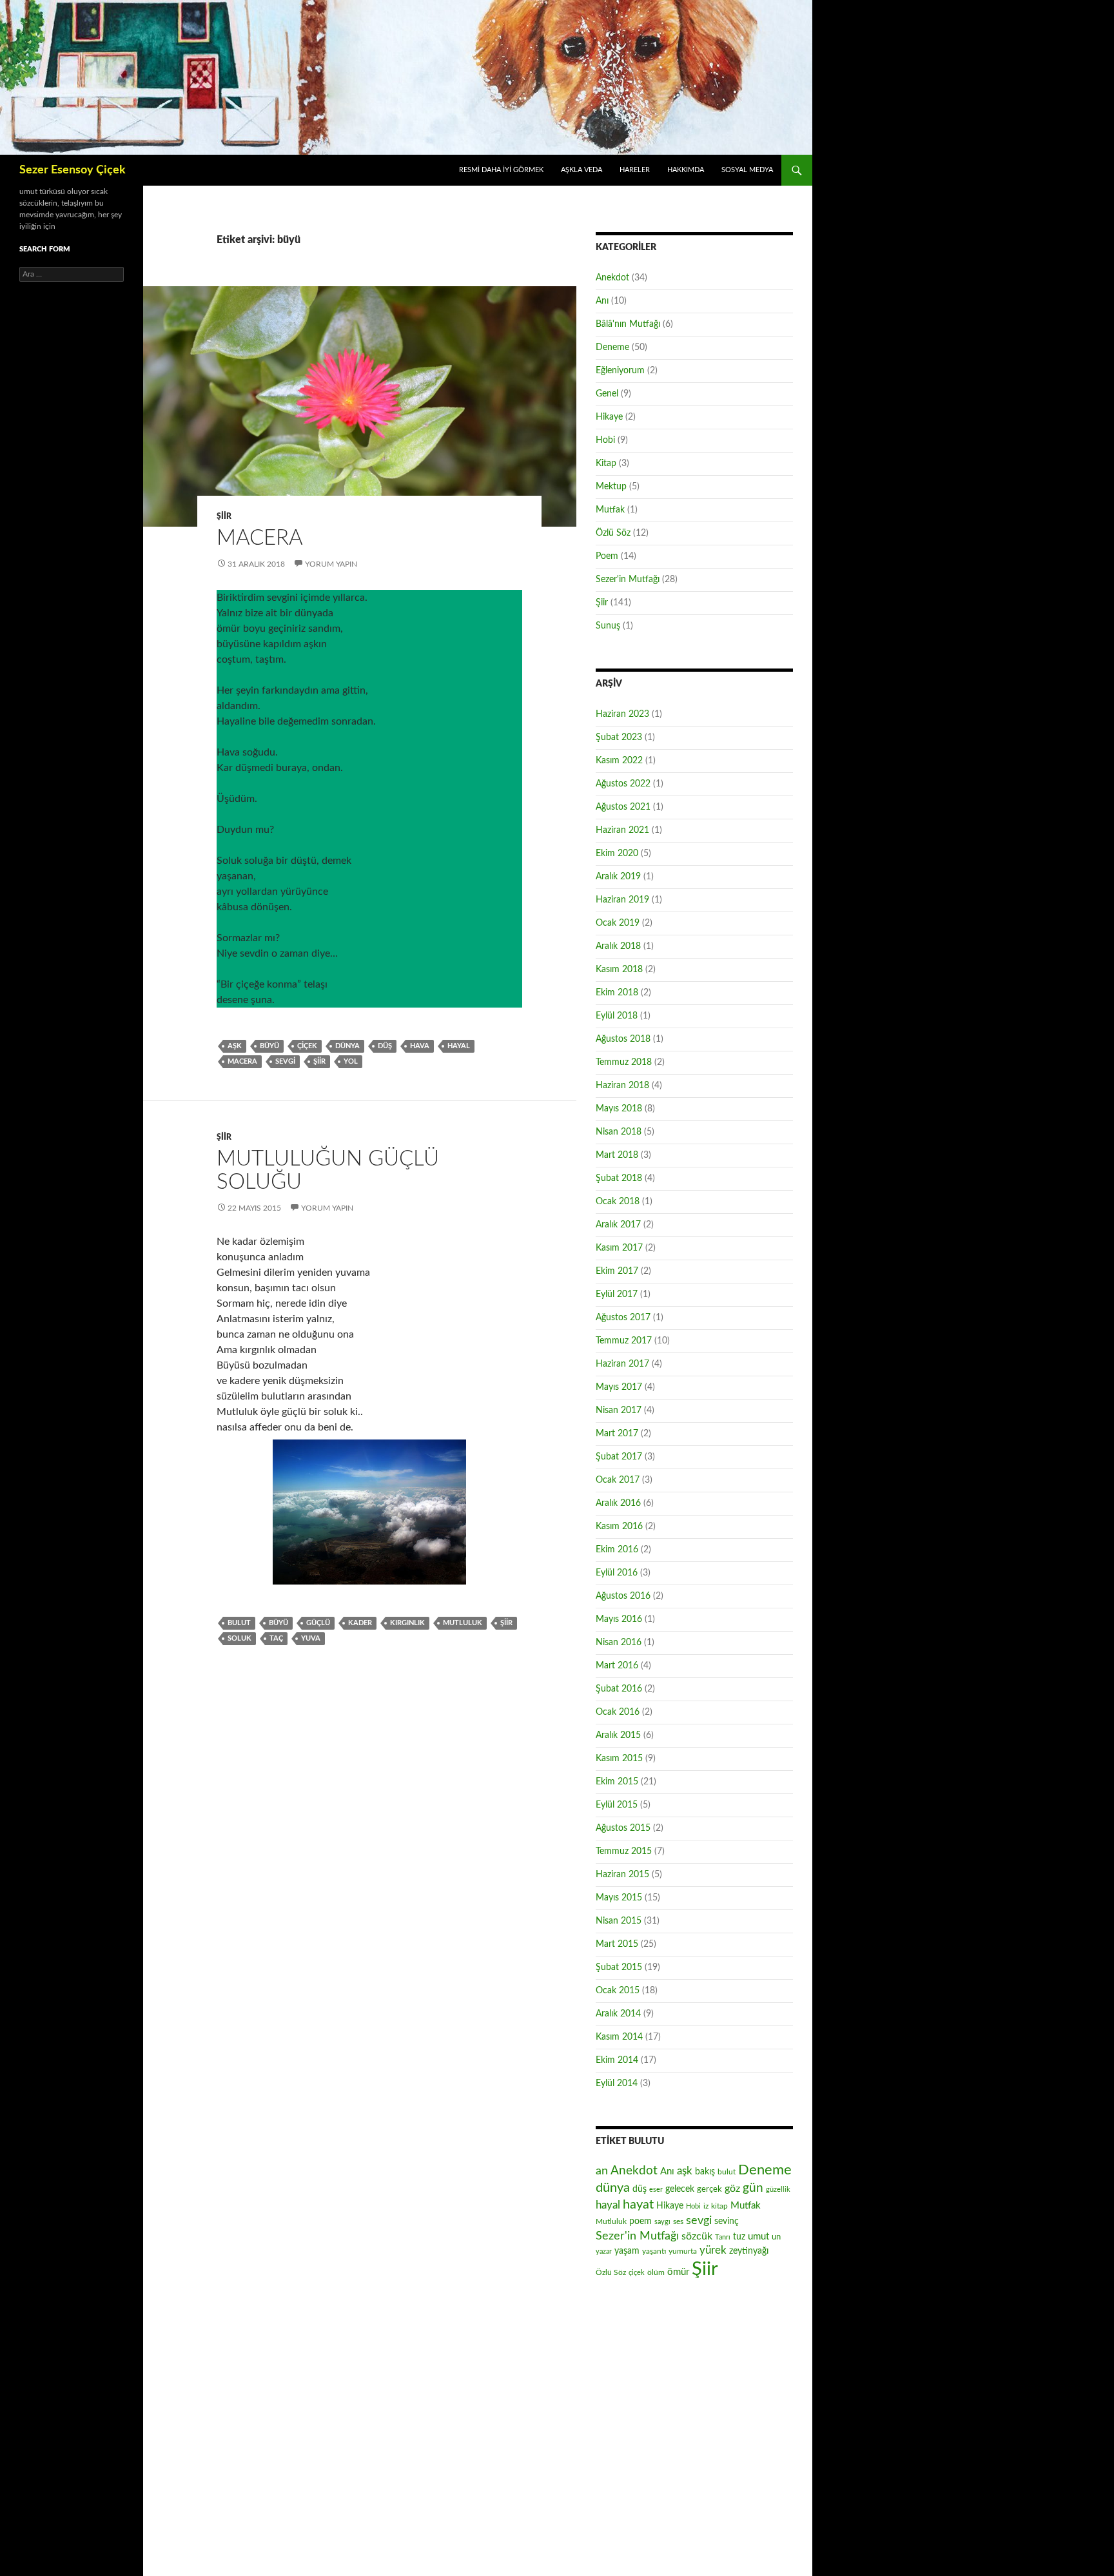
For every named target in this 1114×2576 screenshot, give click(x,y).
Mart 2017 (617, 1434)
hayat (638, 2205)
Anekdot (612, 278)
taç (276, 1638)
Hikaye (609, 417)
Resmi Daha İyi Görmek (501, 170)
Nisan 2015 (619, 1921)
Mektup (611, 487)
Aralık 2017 (618, 1225)
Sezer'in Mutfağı (628, 580)
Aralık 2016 (618, 1503)
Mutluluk (463, 1623)
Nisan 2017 (619, 1410)
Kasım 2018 (619, 970)
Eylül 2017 (617, 1294)
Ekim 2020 (617, 854)
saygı (662, 2222)
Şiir (224, 516)
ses (678, 2221)
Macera (260, 538)
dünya (347, 1046)
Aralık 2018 (618, 946)
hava (420, 1046)
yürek (713, 2250)
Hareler (635, 170)
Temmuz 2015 (624, 1851)
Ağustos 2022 (623, 784)
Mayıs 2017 (619, 1387)
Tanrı (723, 2237)
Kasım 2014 (619, 2037)
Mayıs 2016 (619, 1619)
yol (351, 1061)
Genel (607, 394)
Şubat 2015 (619, 1967)
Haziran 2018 (622, 1086)
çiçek (307, 1046)
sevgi (285, 1061)
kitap (719, 2206)
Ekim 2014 (617, 2060)
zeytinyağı (749, 2251)
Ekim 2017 (617, 1271)
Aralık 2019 (618, 877)
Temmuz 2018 (624, 1062)
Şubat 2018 (619, 1178)
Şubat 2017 (619, 1457)
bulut (239, 1623)
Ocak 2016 (618, 1712)
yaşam (627, 2251)
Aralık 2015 (618, 1735)
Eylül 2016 (617, 1573)
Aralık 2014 (618, 2014)
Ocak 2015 (618, 1991)
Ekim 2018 (617, 993)
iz (706, 2206)
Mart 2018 (617, 1155)
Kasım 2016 (619, 1527)
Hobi (605, 440)
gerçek (709, 2189)
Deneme (612, 347)
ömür (678, 2272)
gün (753, 2188)
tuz (739, 2237)
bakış (705, 2172)
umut (758, 2237)
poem (640, 2221)
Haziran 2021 (622, 830)
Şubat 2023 (619, 737)
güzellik (778, 2190)
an (602, 2171)
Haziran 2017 (622, 1364)
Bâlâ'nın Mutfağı (628, 324)
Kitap (606, 463)
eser (656, 2190)
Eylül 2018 (617, 1016)
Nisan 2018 (619, 1132)
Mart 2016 (617, 1666)
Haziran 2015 (622, 1875)
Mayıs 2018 (619, 1109)
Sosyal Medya (747, 170)
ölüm (656, 2272)
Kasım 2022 (619, 761)
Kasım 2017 (619, 1248)
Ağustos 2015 (623, 1828)
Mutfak (610, 510)
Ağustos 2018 (623, 1039)
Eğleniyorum (620, 371)
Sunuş (608, 626)
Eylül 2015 (617, 1805)
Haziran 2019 (622, 900)
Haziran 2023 (622, 714)
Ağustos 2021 (623, 807)
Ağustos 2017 (623, 1318)
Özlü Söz (613, 533)
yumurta (683, 2251)
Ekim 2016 (617, 1550)
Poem (607, 556)
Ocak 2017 (618, 1480)
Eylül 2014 (617, 2083)
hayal (459, 1046)
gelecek (680, 2189)
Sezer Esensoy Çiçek (73, 170)
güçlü (318, 1623)
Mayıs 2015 (619, 1898)
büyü (269, 1046)
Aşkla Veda (581, 170)
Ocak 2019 (618, 923)
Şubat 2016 (619, 1689)
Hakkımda (686, 170)
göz (732, 2189)
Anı (602, 301)
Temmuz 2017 (624, 1341)
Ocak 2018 (618, 1202)
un (776, 2237)
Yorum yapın (331, 564)
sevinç (727, 2221)
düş (385, 1046)
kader (360, 1623)
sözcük (697, 2236)
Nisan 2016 (619, 1643)
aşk (235, 1046)
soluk (239, 1638)
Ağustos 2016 (623, 1596)
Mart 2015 (617, 1944)
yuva (311, 1638)
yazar (604, 2251)
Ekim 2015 (617, 1782)
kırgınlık (407, 1623)
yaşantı (654, 2251)
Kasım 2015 (619, 1759)
